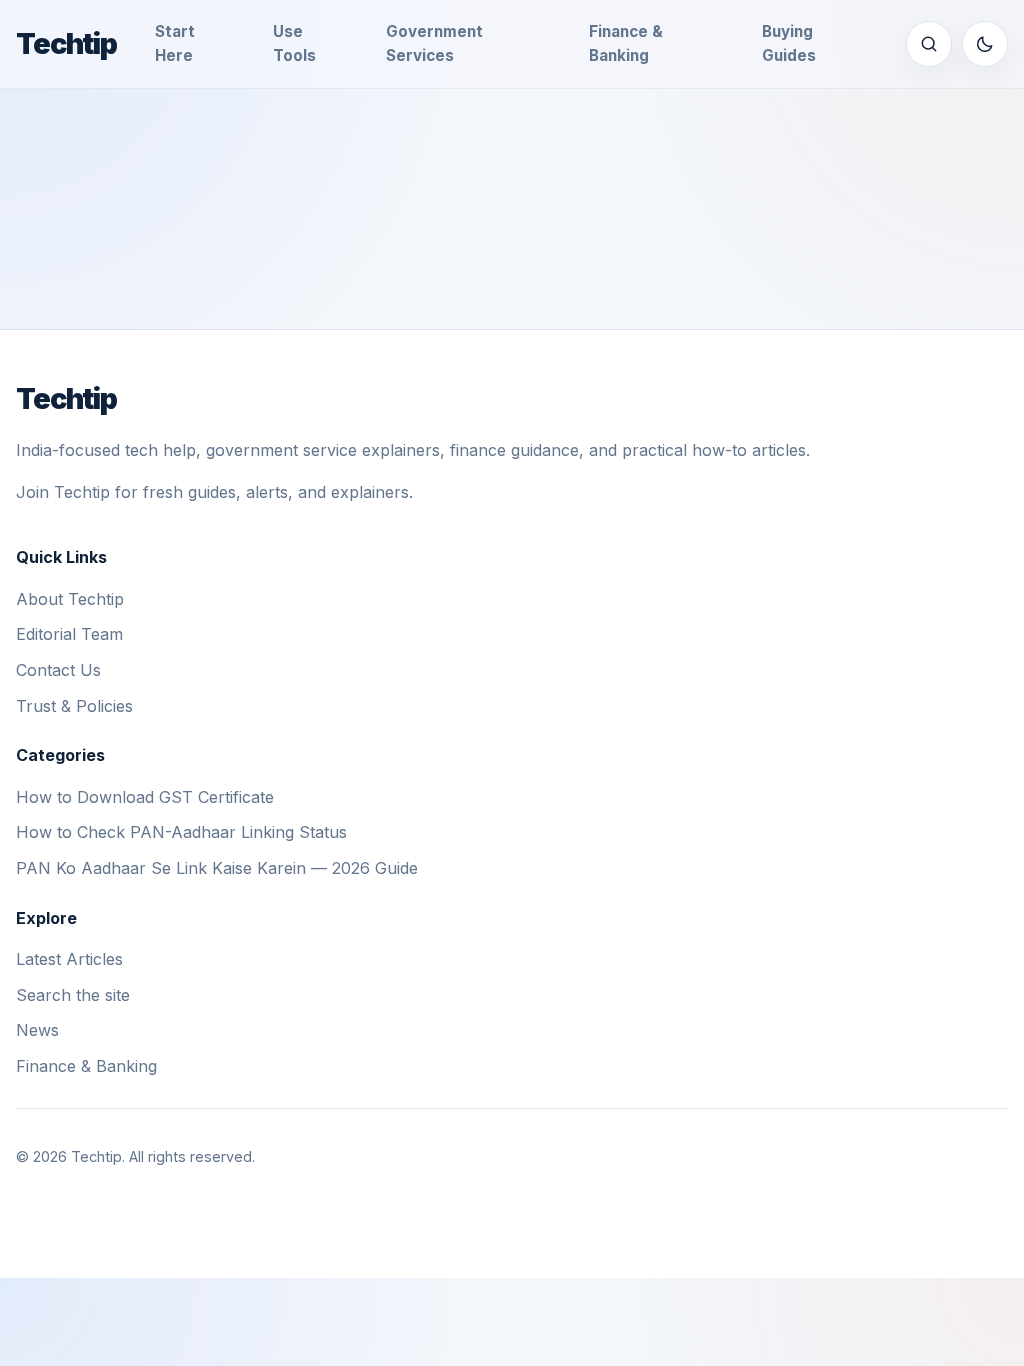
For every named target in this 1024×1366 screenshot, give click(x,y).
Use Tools (294, 43)
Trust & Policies (74, 706)
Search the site (73, 995)
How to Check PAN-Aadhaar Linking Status (181, 832)
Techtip (66, 43)
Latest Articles (69, 959)
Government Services (434, 43)
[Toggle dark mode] (985, 44)
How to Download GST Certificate (145, 797)
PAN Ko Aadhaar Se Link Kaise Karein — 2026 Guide (217, 868)
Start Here (175, 43)
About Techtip (70, 599)
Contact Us (58, 670)
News (37, 1030)
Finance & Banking (626, 43)
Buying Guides (789, 43)
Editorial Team (69, 634)
